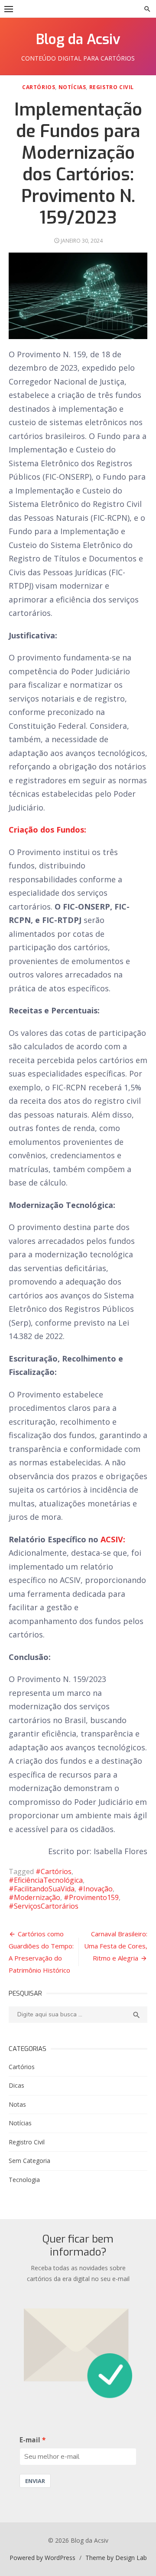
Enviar (35, 2481)
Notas (17, 2104)
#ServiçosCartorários (44, 1906)
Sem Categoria (29, 2161)
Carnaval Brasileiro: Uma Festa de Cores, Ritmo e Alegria (116, 1946)
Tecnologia (24, 2180)
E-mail (30, 2440)
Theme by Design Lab (116, 2558)
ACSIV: (113, 1539)
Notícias (72, 87)
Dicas (16, 2085)
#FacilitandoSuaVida (42, 1889)
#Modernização (34, 1897)
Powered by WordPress (42, 2558)
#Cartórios (54, 1871)
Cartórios (39, 87)
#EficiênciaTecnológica (46, 1880)
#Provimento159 (91, 1897)
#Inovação (95, 1889)
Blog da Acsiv (78, 39)
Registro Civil (112, 87)
